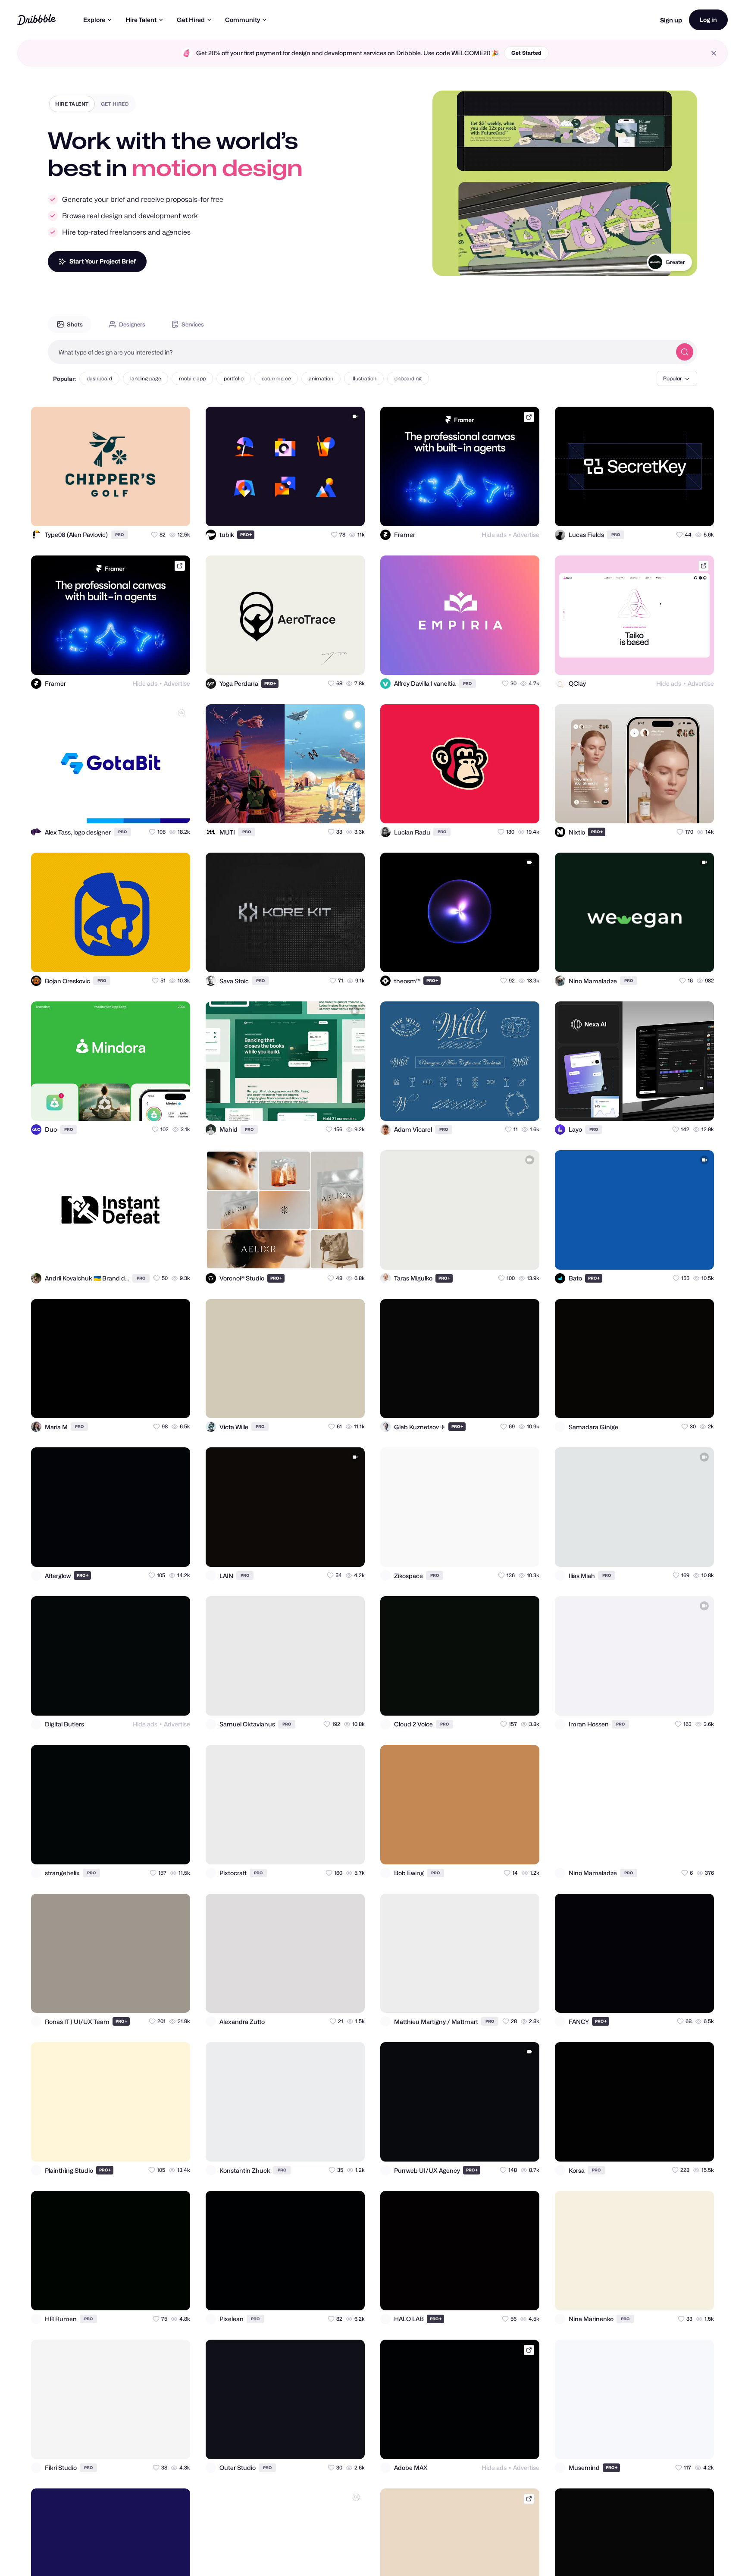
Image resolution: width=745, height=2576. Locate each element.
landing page (146, 378)
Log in (708, 20)
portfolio (234, 378)
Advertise (526, 535)
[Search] (685, 352)
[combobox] (360, 352)
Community (243, 20)
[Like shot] (176, 512)
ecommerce (276, 378)
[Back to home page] (36, 20)
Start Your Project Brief (103, 261)
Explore (94, 20)
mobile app (192, 378)
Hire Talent (141, 20)
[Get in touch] (141, 512)
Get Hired (191, 20)
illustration (364, 378)
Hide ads (494, 535)
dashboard (99, 378)
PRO (119, 535)
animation (321, 378)
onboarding (408, 378)
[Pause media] (447, 263)
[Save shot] (159, 512)
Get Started (526, 53)
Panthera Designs (664, 262)
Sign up (671, 20)
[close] (714, 53)
